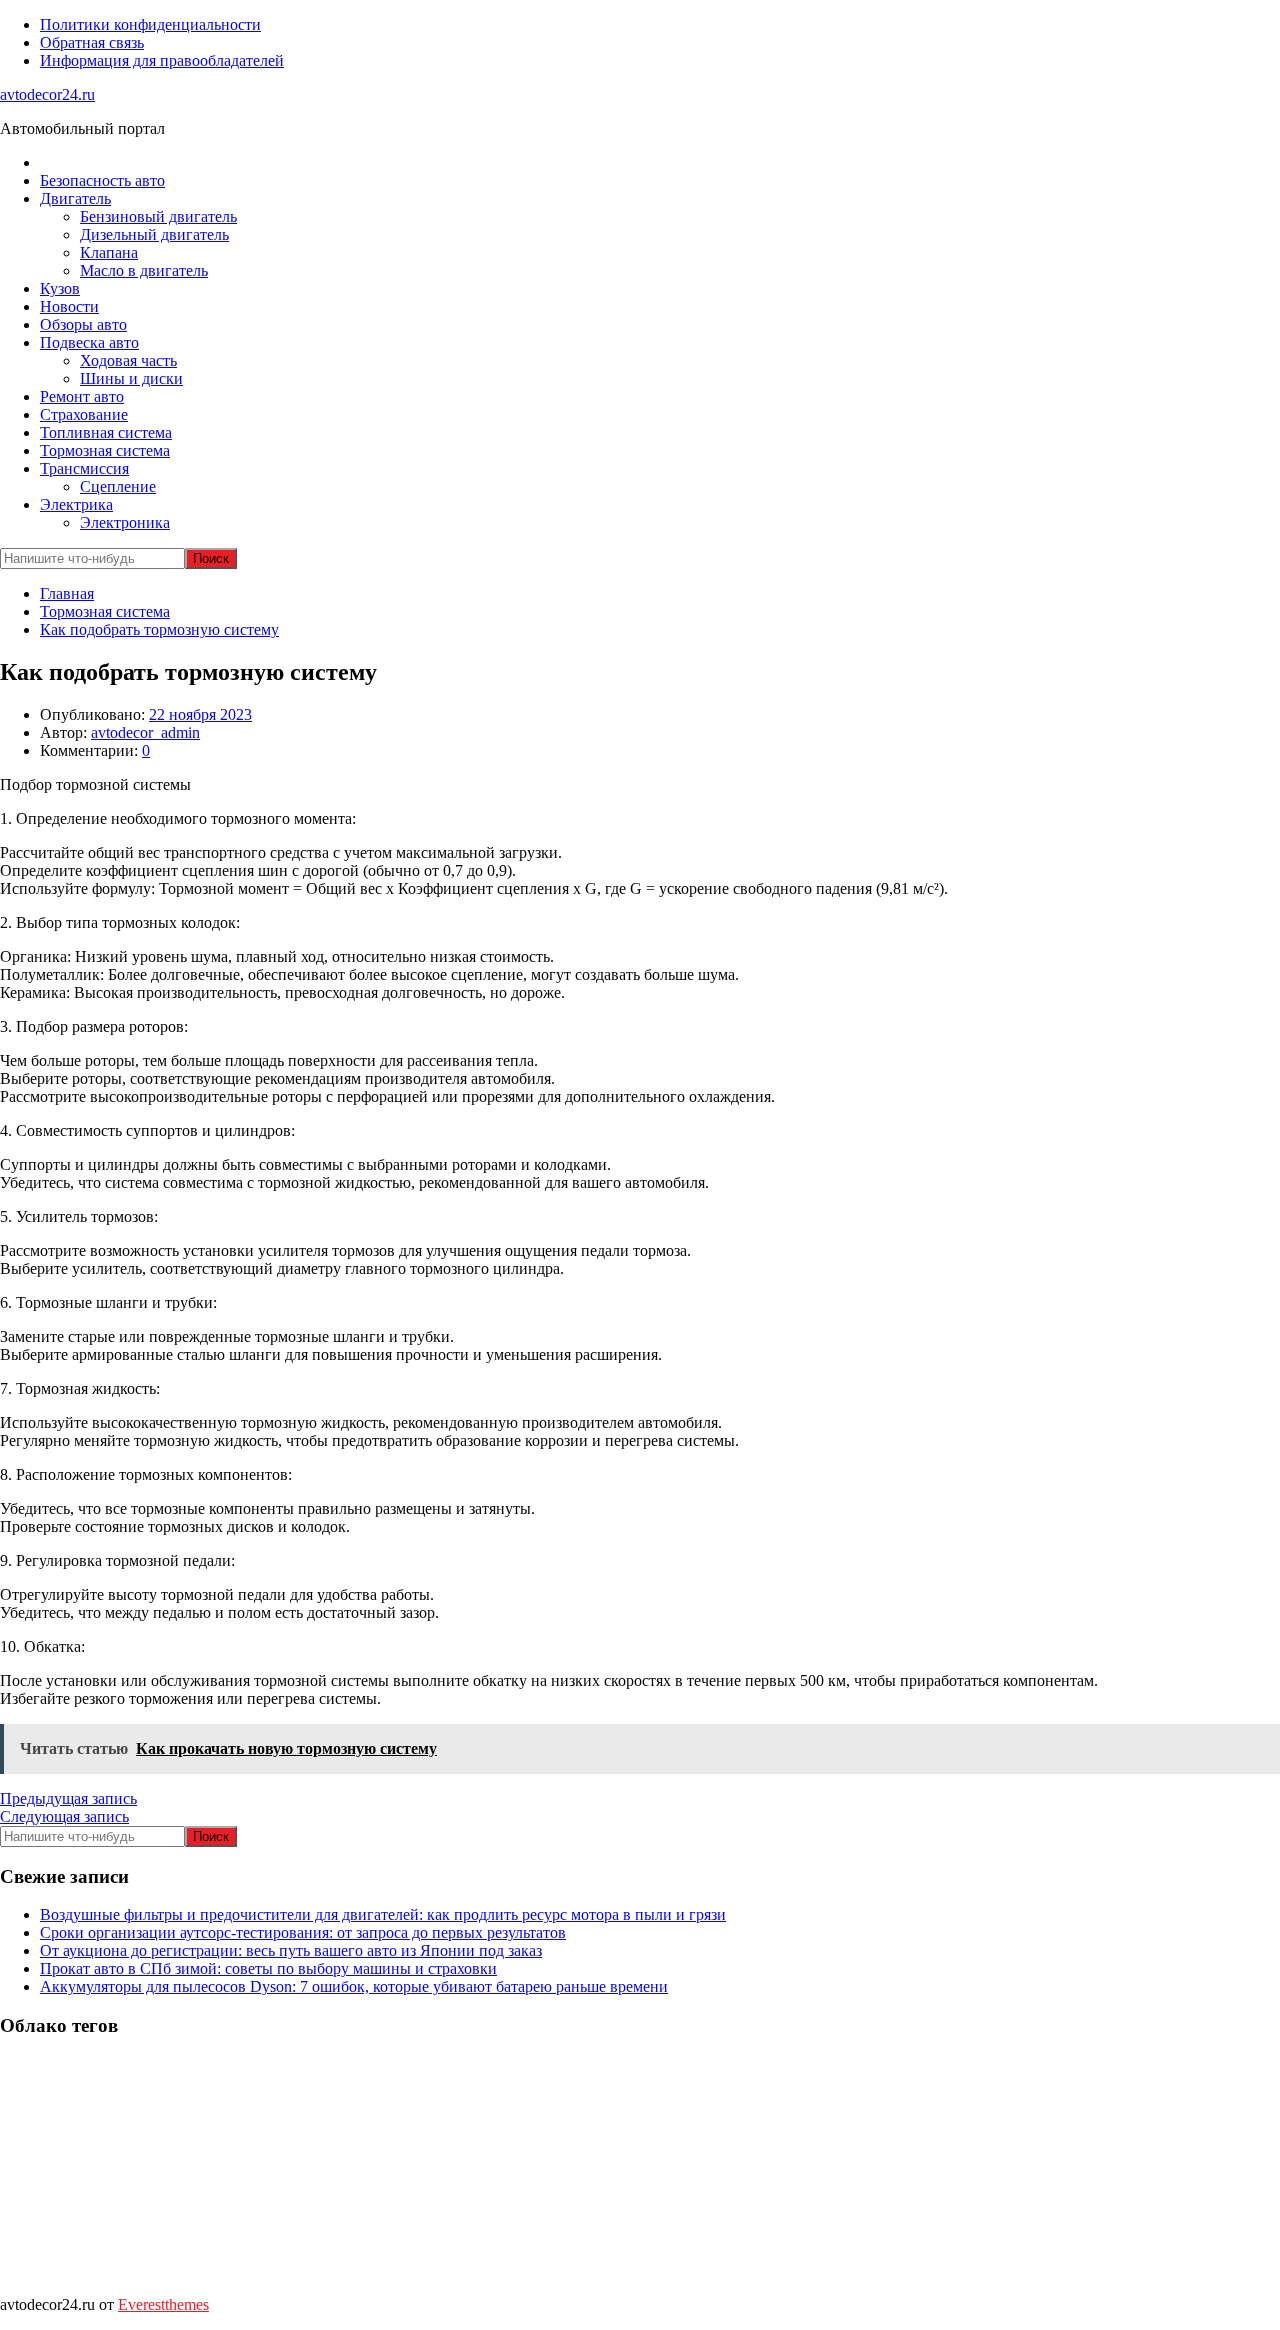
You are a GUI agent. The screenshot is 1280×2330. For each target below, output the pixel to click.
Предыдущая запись (68, 1798)
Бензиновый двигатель (158, 216)
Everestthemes (163, 2304)
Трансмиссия (84, 468)
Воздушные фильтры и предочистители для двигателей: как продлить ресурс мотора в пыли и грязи (383, 1914)
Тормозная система (105, 450)
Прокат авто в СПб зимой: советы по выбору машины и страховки (268, 1968)
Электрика (76, 504)
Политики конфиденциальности (150, 24)
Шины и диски (131, 378)
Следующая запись (64, 1816)
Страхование (84, 414)
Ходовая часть (128, 360)
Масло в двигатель (144, 270)
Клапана (109, 252)
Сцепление (118, 486)
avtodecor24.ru (47, 94)
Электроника (125, 522)
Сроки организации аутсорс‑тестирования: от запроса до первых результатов (303, 1932)
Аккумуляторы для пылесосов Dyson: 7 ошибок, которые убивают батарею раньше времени (354, 1986)
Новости (69, 306)
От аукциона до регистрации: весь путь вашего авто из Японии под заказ (291, 1950)
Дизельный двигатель (154, 234)
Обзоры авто (83, 324)
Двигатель (75, 198)
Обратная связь (92, 42)
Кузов (60, 288)
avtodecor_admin (145, 732)
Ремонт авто (82, 396)
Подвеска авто (89, 342)
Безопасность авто (102, 180)
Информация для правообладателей (162, 60)
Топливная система (106, 432)
